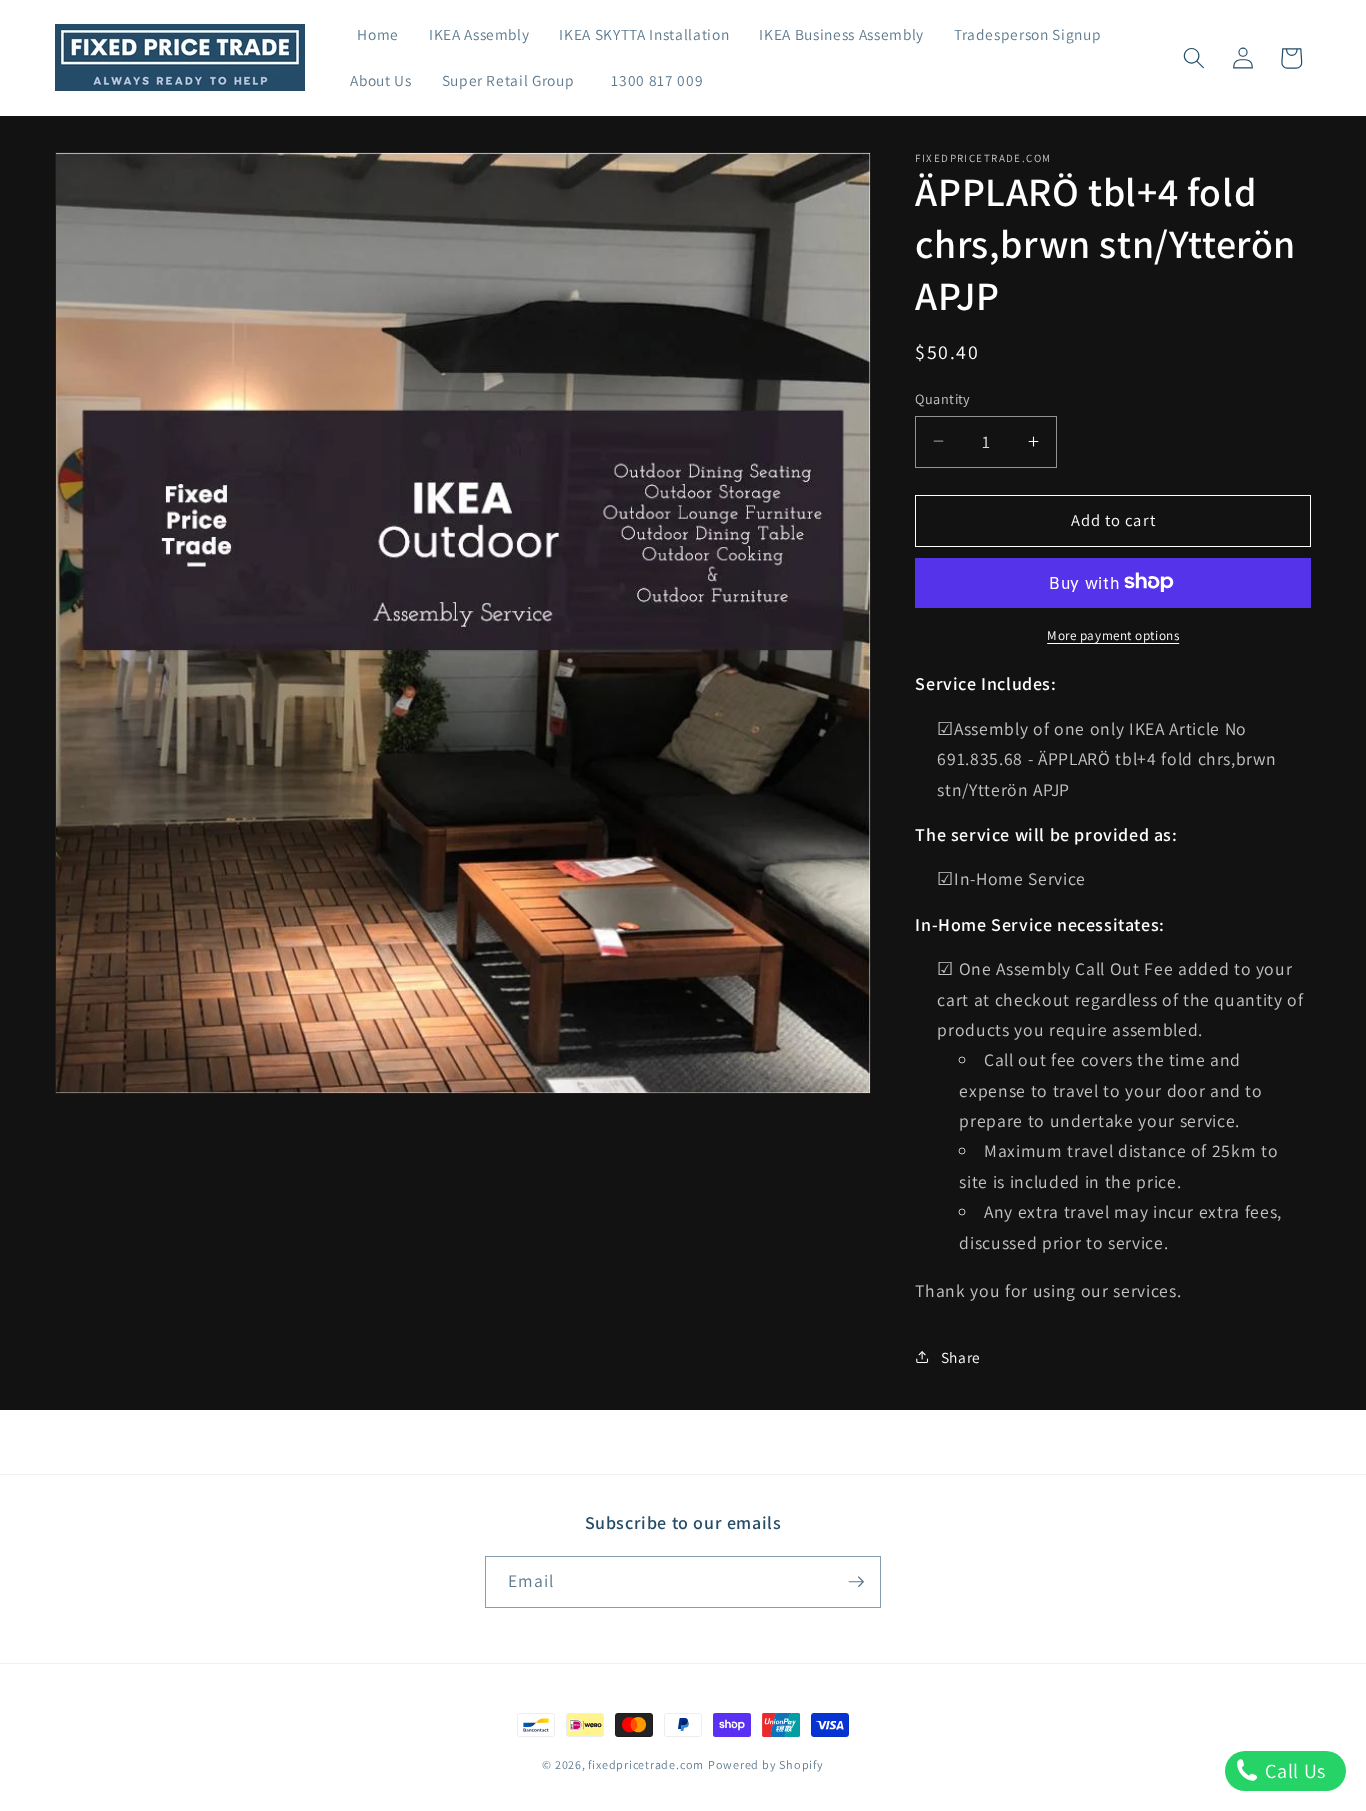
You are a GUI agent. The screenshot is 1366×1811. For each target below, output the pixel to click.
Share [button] (961, 1357)
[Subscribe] (856, 1582)
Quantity (943, 397)
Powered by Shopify (766, 1764)
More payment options (1113, 634)
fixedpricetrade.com (646, 1764)
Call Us (1293, 1771)
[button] (1194, 58)
